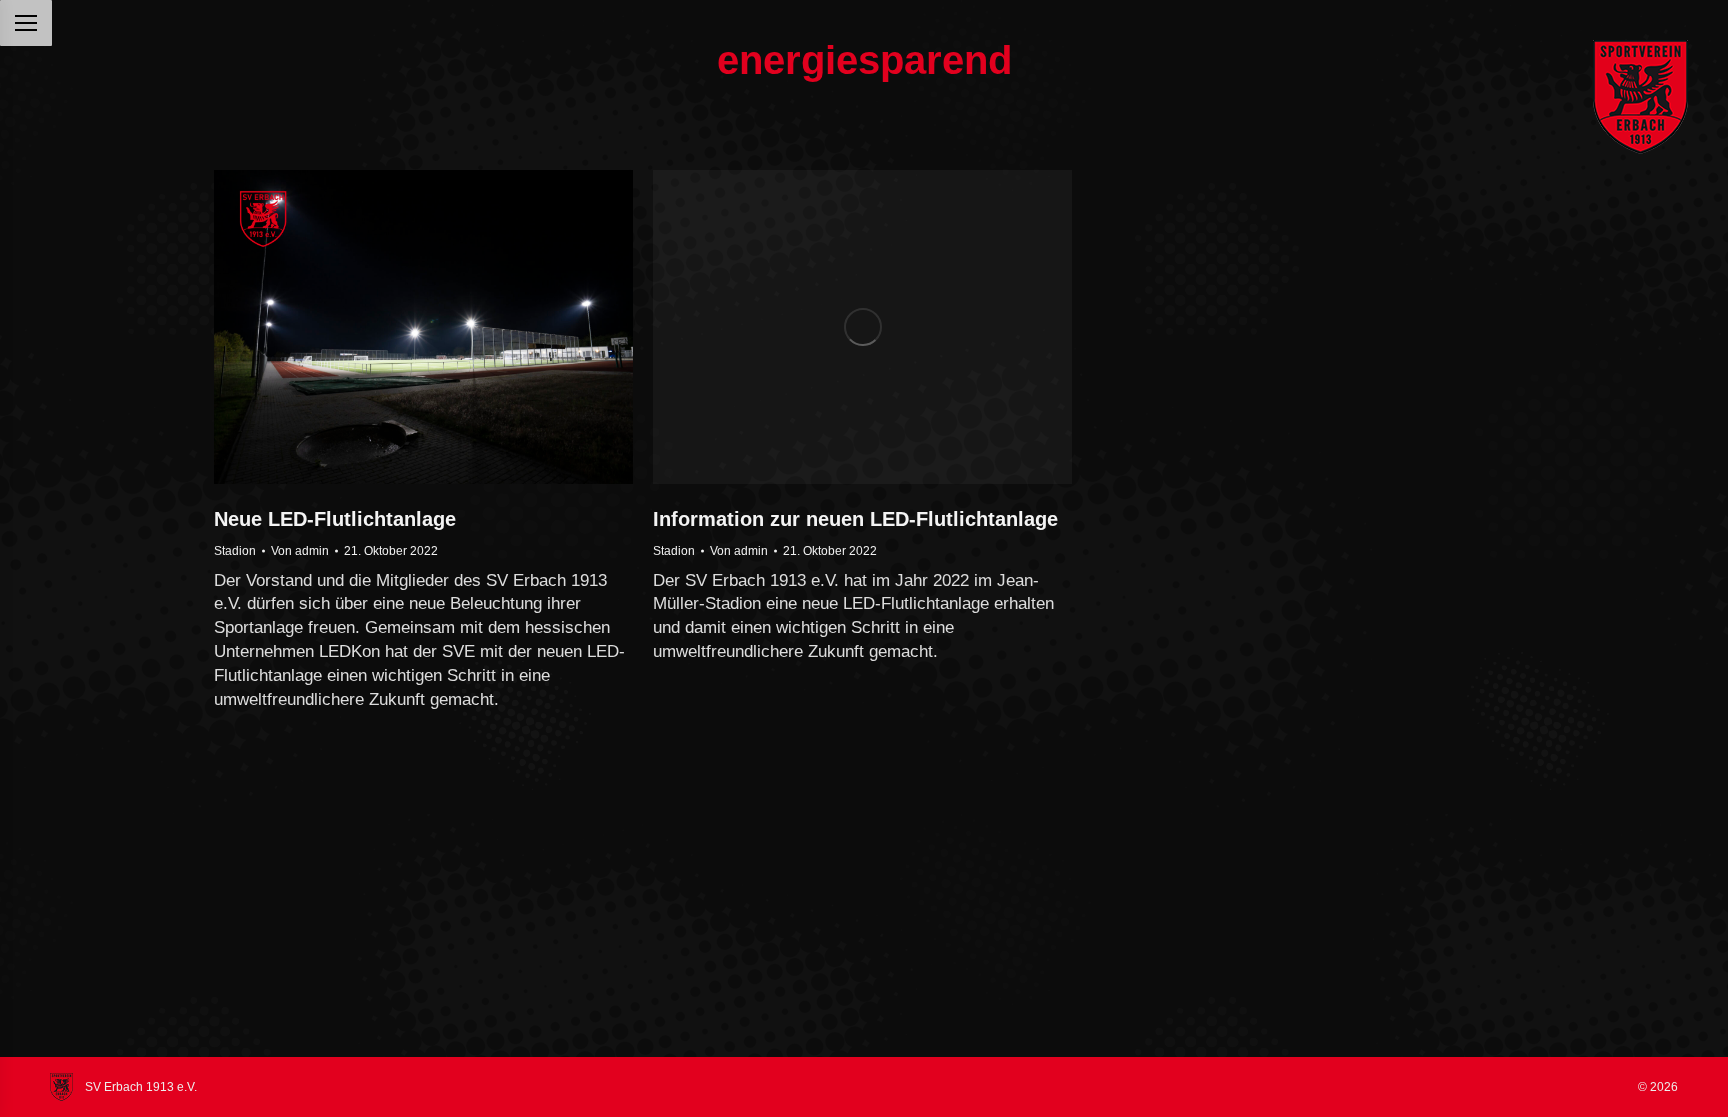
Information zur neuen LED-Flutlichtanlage (855, 519)
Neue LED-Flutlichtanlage (335, 519)
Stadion (235, 551)
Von (300, 551)
